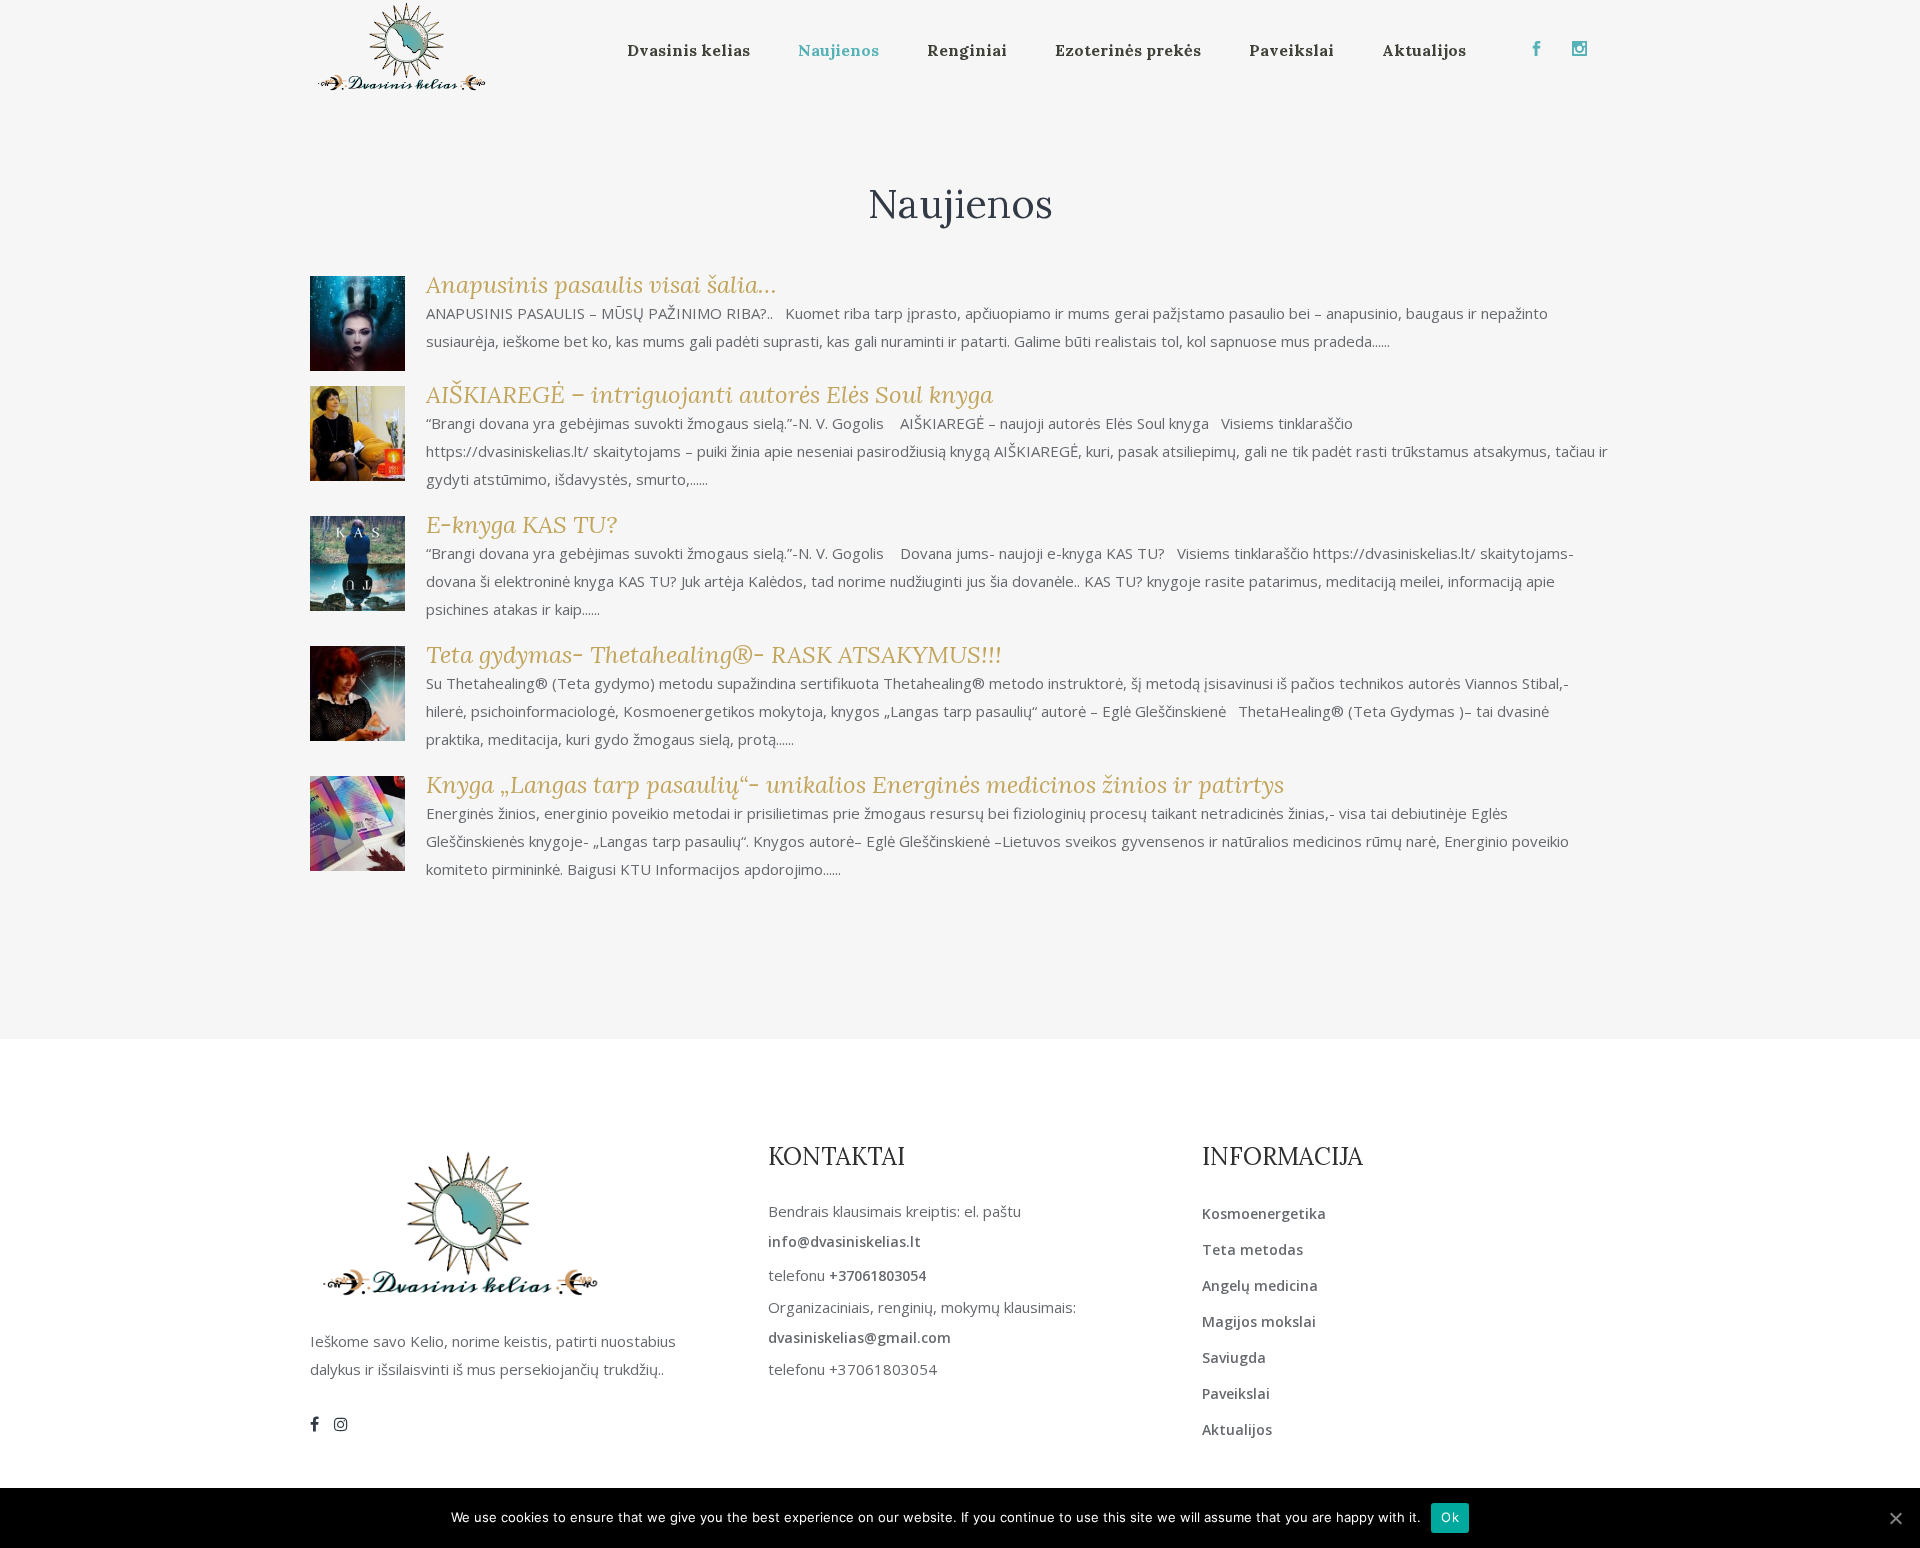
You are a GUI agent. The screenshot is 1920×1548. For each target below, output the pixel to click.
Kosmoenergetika (1264, 1213)
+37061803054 (877, 1275)
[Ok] (1895, 1518)
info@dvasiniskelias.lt (844, 1241)
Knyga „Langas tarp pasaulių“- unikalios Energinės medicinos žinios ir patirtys (855, 784)
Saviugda (1234, 1357)
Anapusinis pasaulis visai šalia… (601, 284)
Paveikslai (1236, 1393)
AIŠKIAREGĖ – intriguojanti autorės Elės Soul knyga (709, 394)
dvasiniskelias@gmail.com (859, 1337)
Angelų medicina (1260, 1285)
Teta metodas (1252, 1249)
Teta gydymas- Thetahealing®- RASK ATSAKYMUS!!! (714, 654)
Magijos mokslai (1259, 1321)
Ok (1450, 1517)
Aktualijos (1237, 1429)
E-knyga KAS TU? (521, 524)
